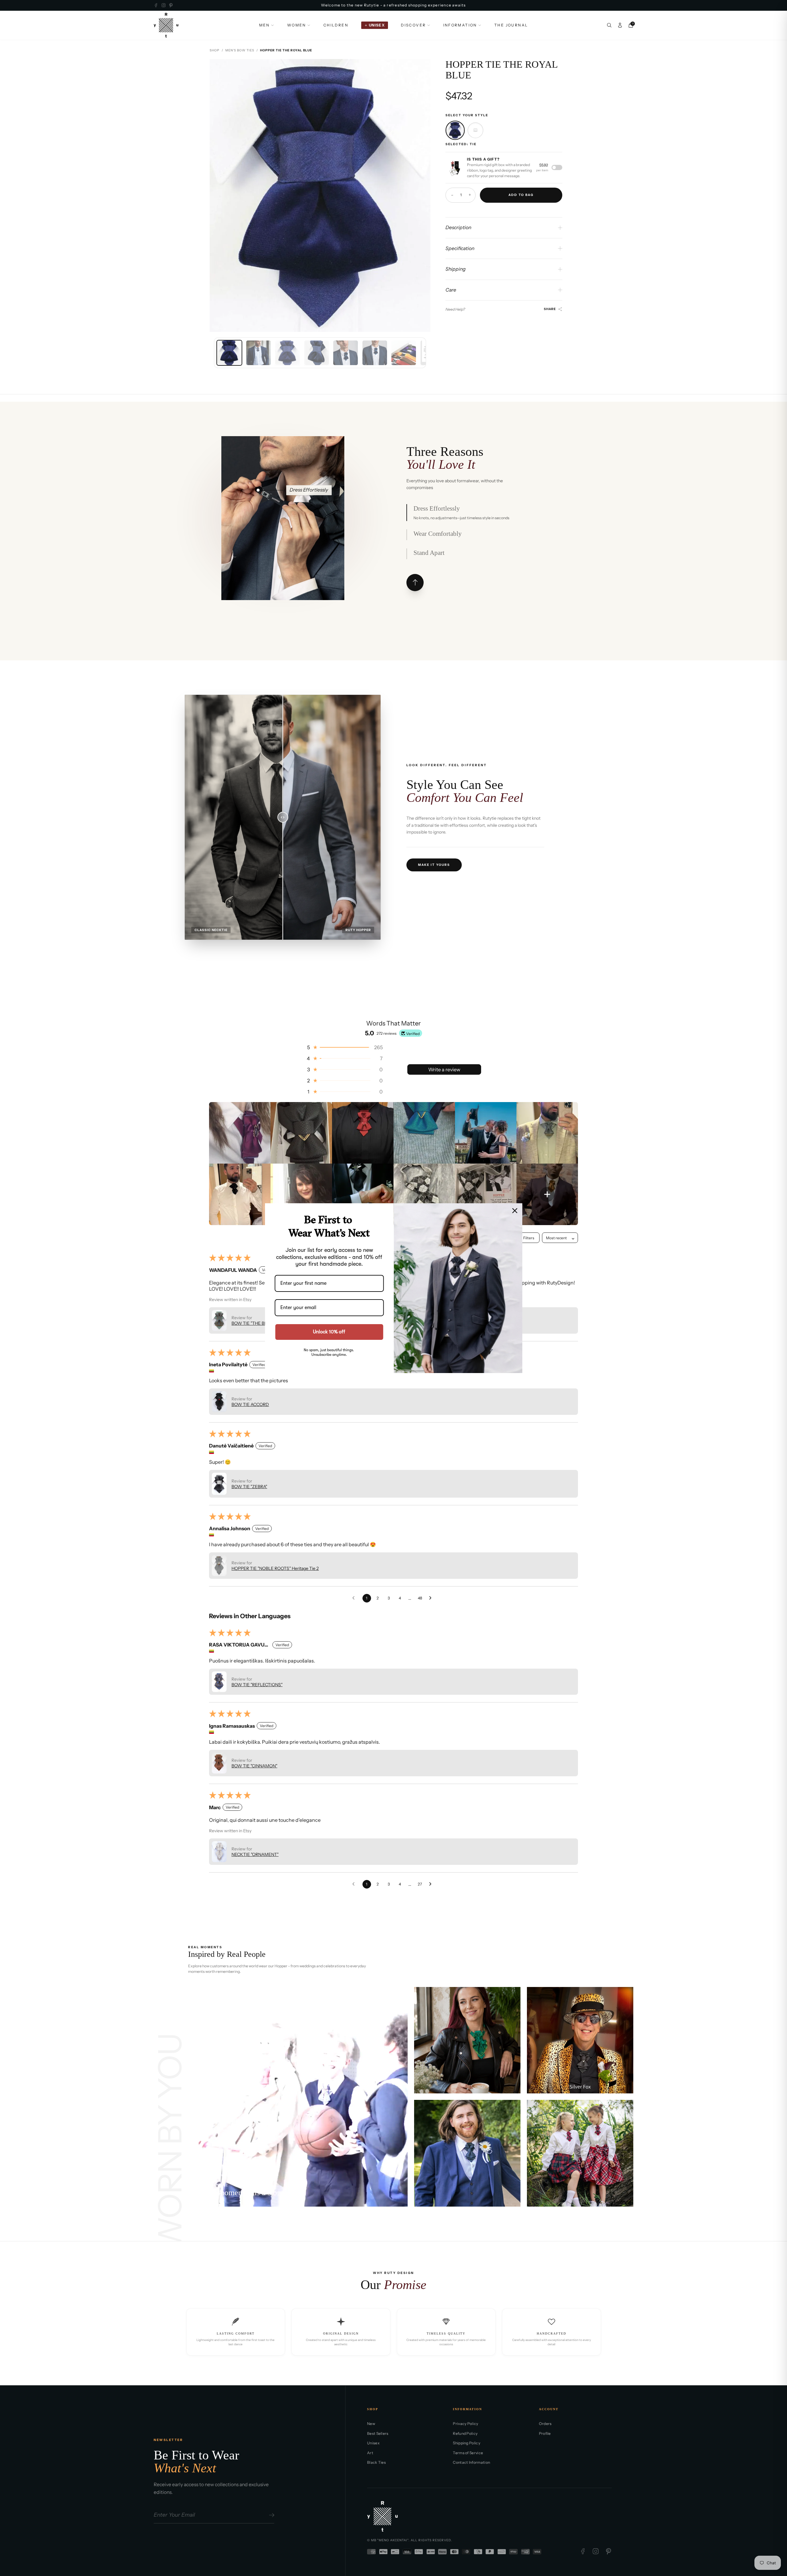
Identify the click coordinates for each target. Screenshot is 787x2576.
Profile (545, 2433)
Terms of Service (468, 2453)
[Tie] (455, 130)
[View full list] (415, 583)
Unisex (373, 2443)
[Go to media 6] (375, 353)
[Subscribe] (271, 2515)
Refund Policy (465, 2433)
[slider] (283, 817)
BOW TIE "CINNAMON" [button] (254, 1766)
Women (297, 25)
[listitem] (240, 1133)
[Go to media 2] (259, 353)
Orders (545, 2424)
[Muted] (200, 1999)
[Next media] (421, 195)
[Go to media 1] (229, 353)
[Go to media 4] (317, 353)
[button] (344, 1047)
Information (460, 25)
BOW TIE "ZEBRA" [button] (249, 1487)
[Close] (515, 1210)
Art (370, 2453)
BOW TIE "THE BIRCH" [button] (254, 1323)
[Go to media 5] (346, 353)
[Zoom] (421, 69)
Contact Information (471, 2462)
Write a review (444, 1069)
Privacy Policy (465, 2424)
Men (265, 25)
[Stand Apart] (285, 554)
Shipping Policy (467, 2443)
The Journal (511, 25)
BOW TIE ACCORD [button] (250, 1404)
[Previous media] (219, 195)
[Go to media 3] (287, 353)
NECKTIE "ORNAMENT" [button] (255, 1854)
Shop (215, 50)
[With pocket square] (475, 130)
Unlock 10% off (329, 1332)
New (371, 2424)
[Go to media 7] (404, 353)
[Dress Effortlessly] (258, 490)
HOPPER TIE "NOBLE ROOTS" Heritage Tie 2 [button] (275, 1568)
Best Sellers (378, 2433)
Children (336, 25)
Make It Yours (434, 865)
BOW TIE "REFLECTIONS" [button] (257, 1685)
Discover (413, 25)
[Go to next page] (432, 1598)
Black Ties (376, 2462)
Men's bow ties (240, 50)
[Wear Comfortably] (284, 490)
